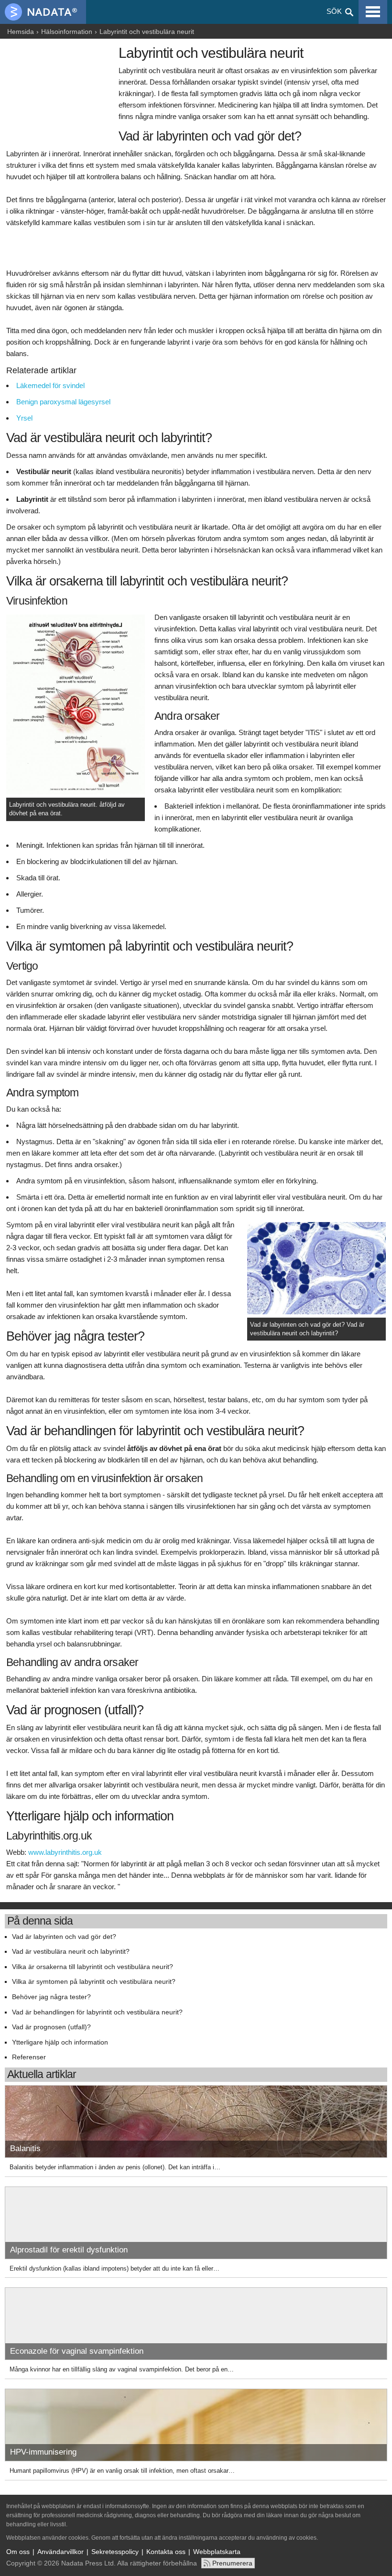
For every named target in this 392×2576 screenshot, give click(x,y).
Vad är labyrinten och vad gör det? (64, 1937)
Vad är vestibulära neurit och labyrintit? (71, 1952)
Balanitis (25, 2148)
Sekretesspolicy (115, 2552)
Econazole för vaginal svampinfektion (77, 2351)
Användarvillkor (60, 2552)
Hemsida (21, 32)
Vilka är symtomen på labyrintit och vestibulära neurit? (94, 1982)
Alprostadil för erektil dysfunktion (69, 2250)
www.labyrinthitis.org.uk (65, 1852)
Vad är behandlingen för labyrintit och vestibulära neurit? (97, 2012)
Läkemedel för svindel (50, 385)
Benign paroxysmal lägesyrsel (63, 402)
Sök (334, 11)
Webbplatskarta (217, 2552)
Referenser (29, 2057)
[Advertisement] (60, 94)
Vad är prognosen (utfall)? (51, 2027)
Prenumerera (232, 2563)
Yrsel (24, 418)
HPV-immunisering (43, 2452)
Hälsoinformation (67, 32)
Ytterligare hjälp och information (60, 2042)
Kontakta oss (166, 2552)
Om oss (18, 2552)
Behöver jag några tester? (51, 1997)
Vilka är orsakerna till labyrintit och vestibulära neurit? (93, 1967)
